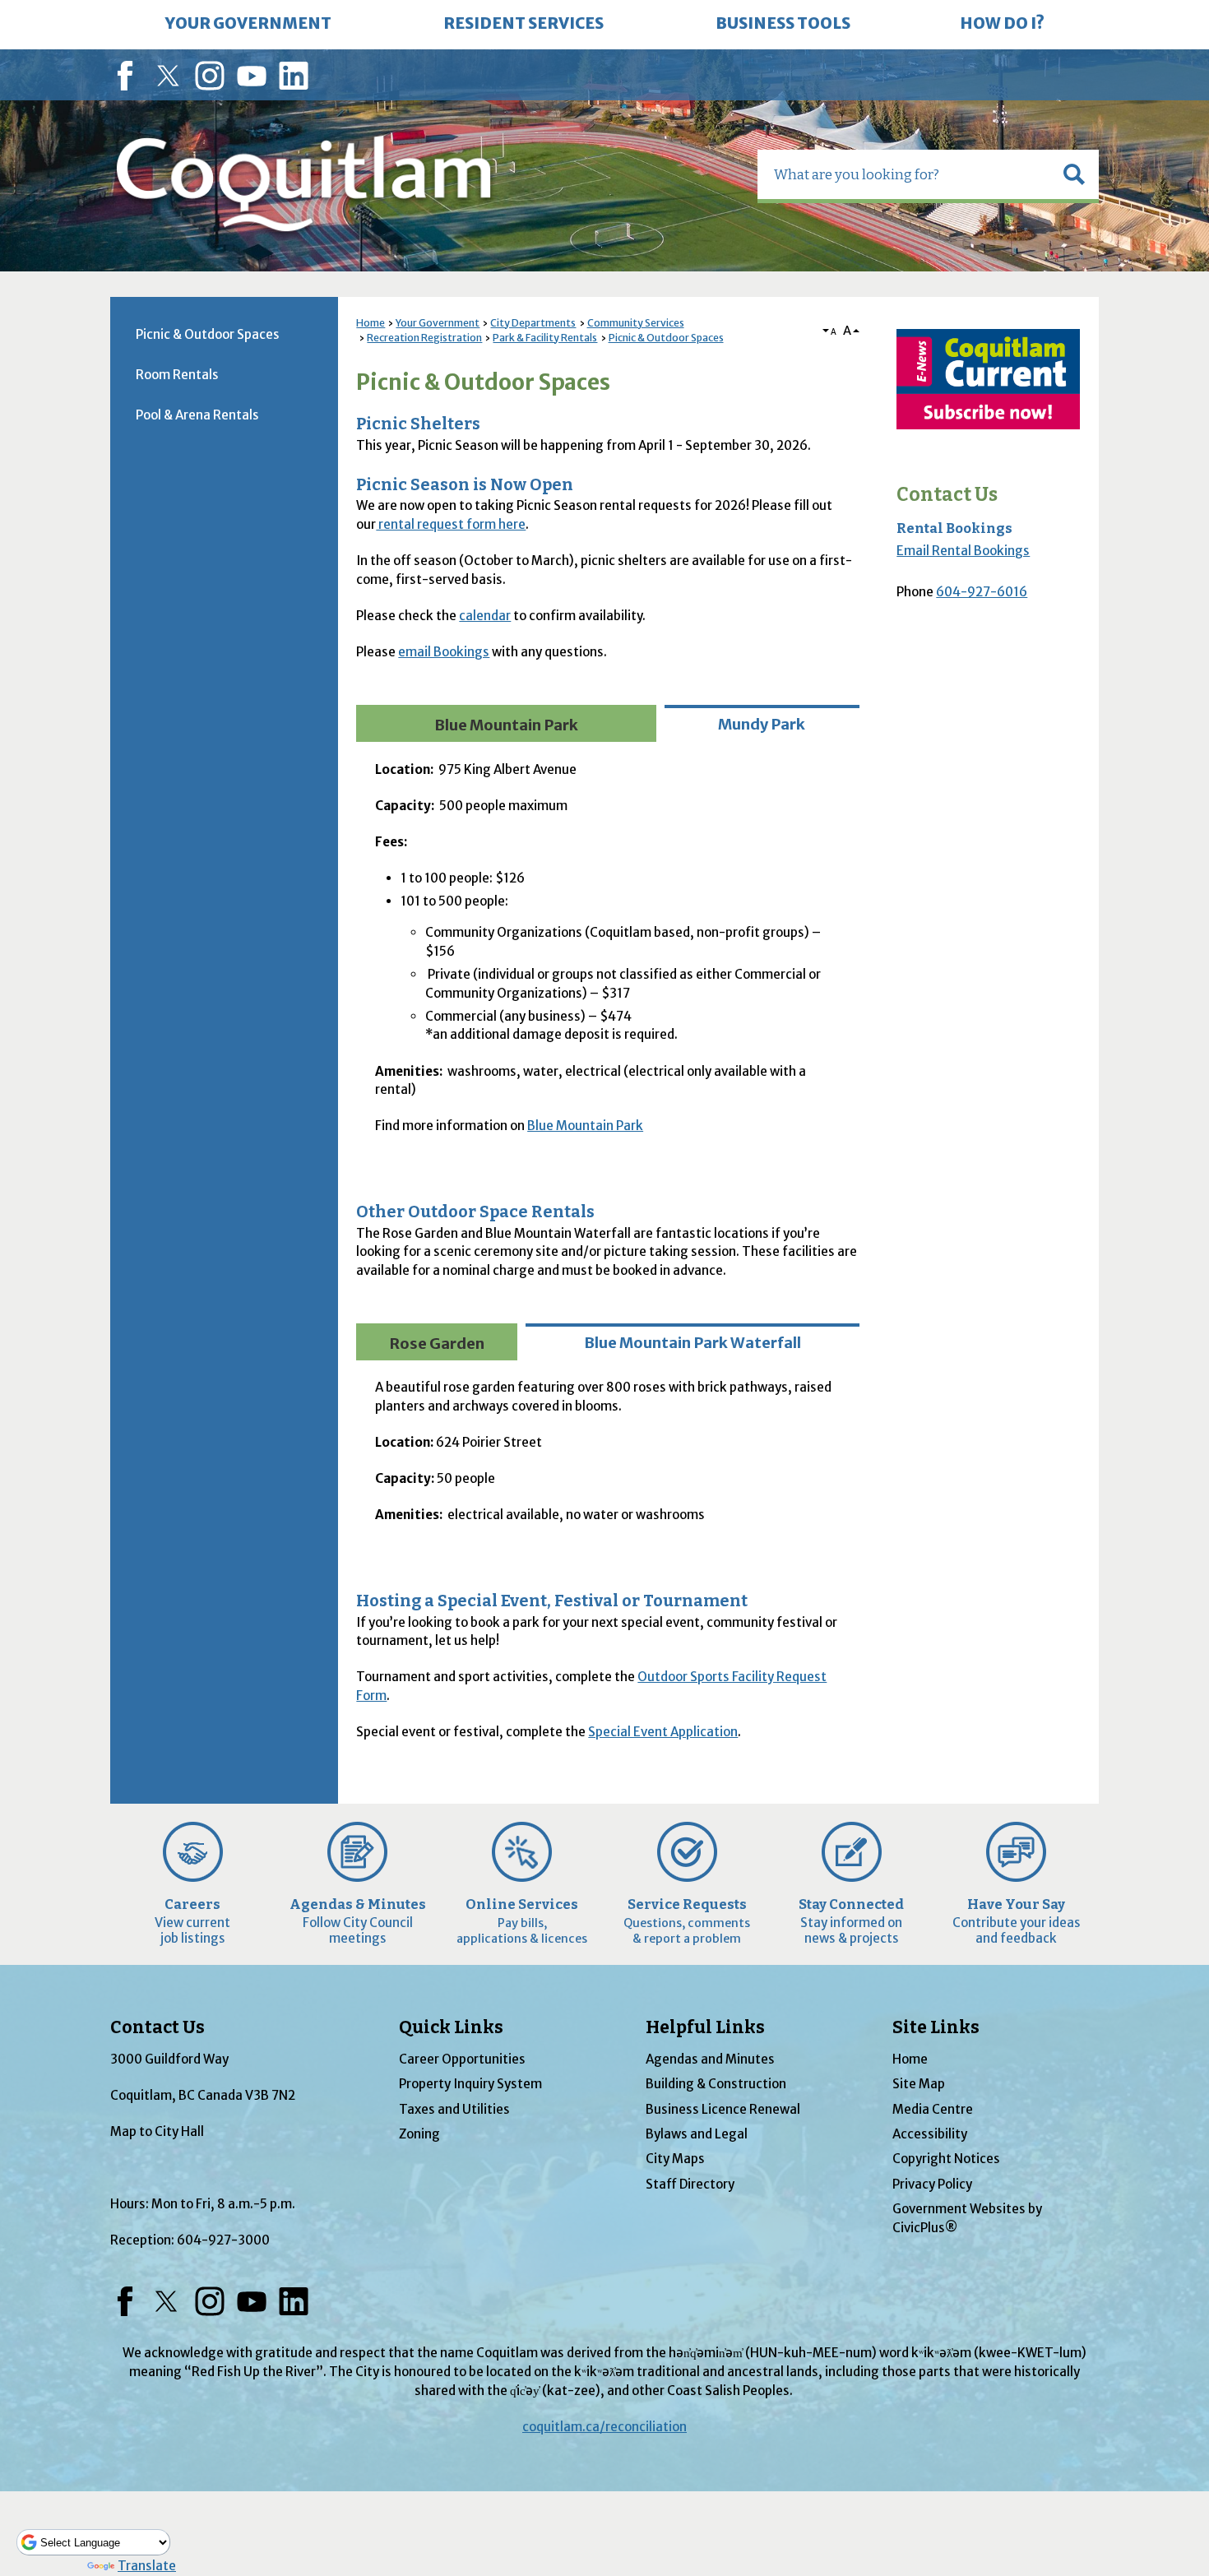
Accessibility (930, 2134)
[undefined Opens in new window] (988, 379)
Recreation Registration (424, 338)
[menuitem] (248, 25)
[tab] (506, 723)
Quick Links (451, 2027)
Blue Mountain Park (585, 1126)
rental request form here (451, 524)
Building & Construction (716, 2084)
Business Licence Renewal (723, 2109)
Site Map (919, 2084)
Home (371, 323)
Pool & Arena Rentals (197, 415)
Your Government (438, 323)
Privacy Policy (932, 2184)
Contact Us (947, 495)
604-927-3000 (223, 2240)
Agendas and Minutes (710, 2059)
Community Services (636, 323)
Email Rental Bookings (963, 551)
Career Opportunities (462, 2059)
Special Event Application (663, 1732)
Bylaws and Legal (697, 2134)
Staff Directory (690, 2184)
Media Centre (933, 2109)
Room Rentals (177, 375)
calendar (485, 616)
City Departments (533, 323)
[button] (1074, 174)
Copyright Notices (946, 2159)
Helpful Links (705, 2027)
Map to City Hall (157, 2131)
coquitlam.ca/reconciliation (604, 2427)
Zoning (419, 2134)
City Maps (675, 2159)
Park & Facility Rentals (545, 338)
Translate (147, 2566)
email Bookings (444, 652)
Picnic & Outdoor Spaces (666, 338)
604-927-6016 (982, 592)
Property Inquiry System (470, 2084)
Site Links (936, 2027)
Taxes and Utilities (454, 2109)
